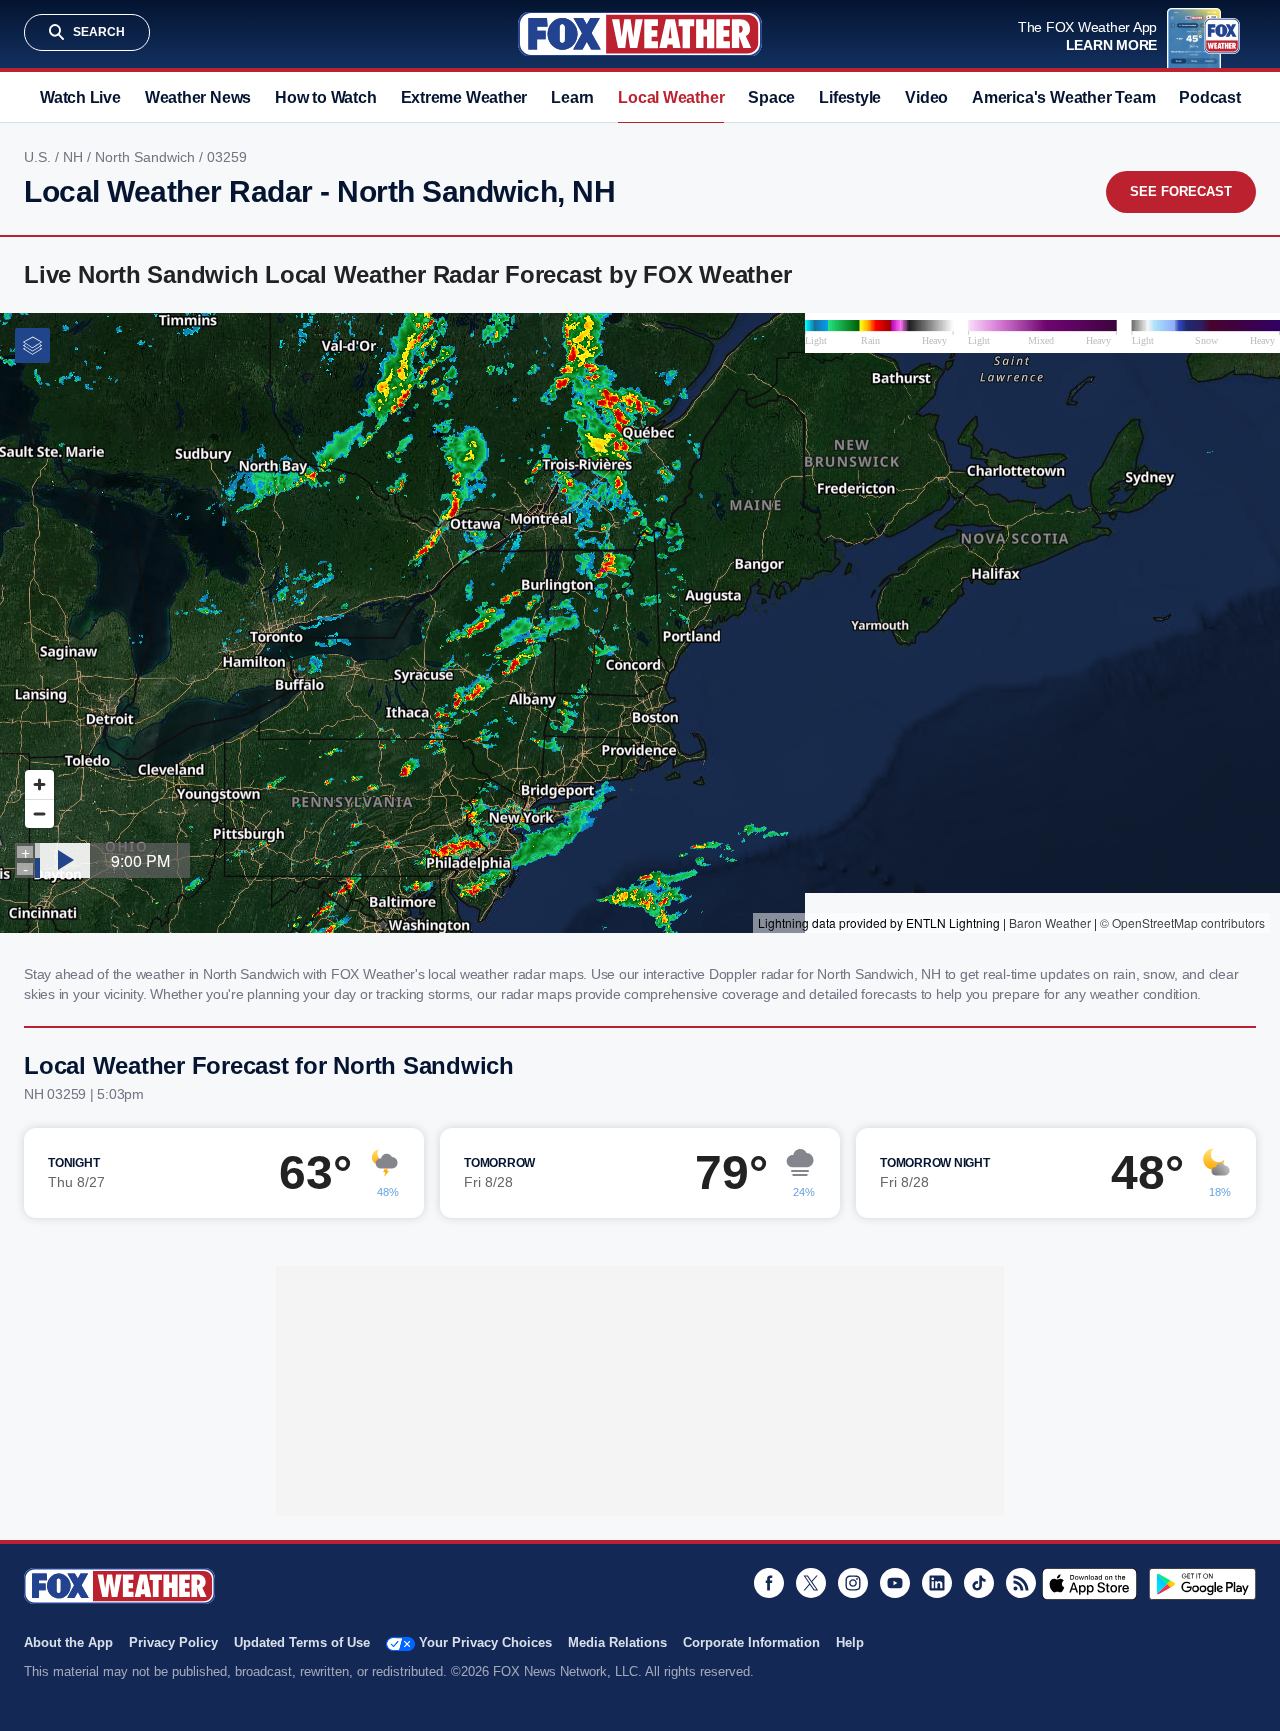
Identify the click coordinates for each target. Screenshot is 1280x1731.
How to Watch (325, 97)
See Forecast (1181, 191)
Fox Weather (640, 34)
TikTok (979, 1583)
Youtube (895, 1583)
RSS (1021, 1583)
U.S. (39, 157)
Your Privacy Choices (485, 1642)
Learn (572, 97)
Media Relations (617, 1642)
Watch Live (80, 97)
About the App (68, 1642)
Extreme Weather (464, 97)
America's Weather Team (1063, 97)
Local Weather (671, 97)
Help (850, 1642)
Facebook (769, 1583)
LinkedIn (937, 1583)
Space (771, 97)
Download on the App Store (1089, 1584)
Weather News (198, 97)
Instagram (853, 1583)
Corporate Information (751, 1642)
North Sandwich (147, 157)
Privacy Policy (173, 1642)
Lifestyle (850, 97)
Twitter (811, 1583)
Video (926, 97)
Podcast (1209, 97)
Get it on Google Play (1202, 1584)
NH (75, 157)
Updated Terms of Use (302, 1642)
